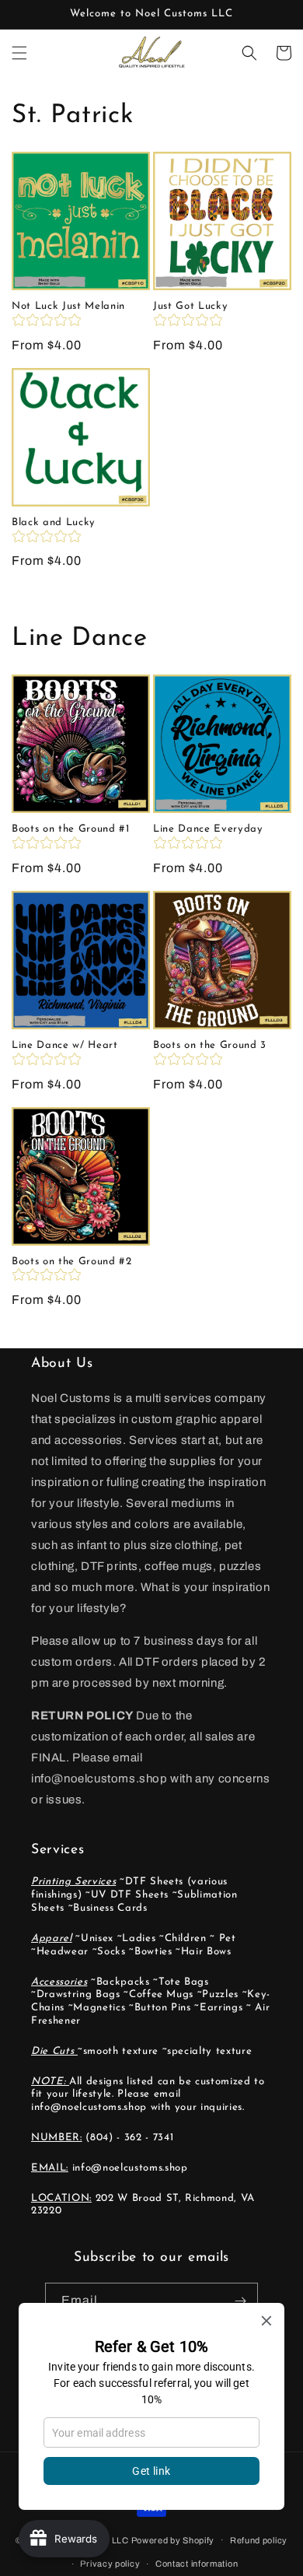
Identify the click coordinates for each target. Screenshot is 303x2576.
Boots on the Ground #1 (71, 829)
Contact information (197, 2564)
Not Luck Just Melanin (68, 306)
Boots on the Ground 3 (210, 1045)
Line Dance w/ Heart (65, 1045)
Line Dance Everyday (208, 829)
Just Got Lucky (190, 306)
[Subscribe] (240, 2301)
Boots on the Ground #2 (72, 1262)
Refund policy (259, 2540)
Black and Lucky (54, 522)
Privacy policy (110, 2564)
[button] (19, 53)
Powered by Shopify (173, 2539)
